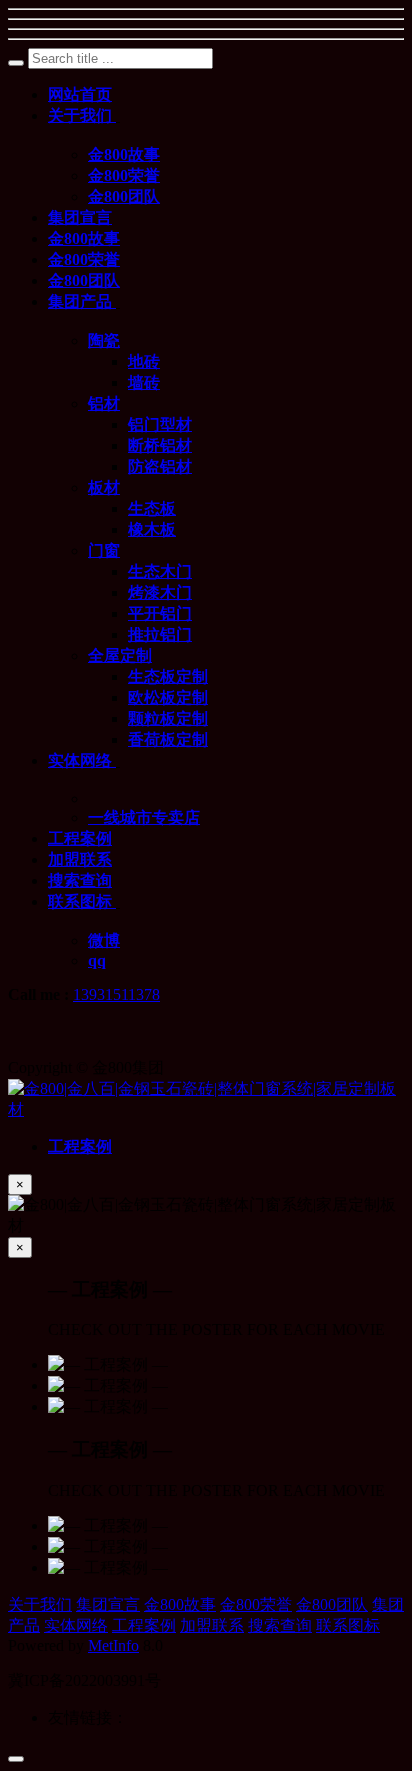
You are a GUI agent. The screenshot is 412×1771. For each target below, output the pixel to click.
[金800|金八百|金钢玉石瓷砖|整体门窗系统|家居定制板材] (206, 1109)
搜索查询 (280, 1625)
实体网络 (76, 1625)
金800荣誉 (256, 1604)
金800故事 (180, 1604)
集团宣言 (108, 1604)
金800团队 (332, 1604)
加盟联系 (212, 1625)
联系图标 (348, 1625)
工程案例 (144, 1625)
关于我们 (40, 1604)
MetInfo (113, 1645)
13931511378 (116, 994)
